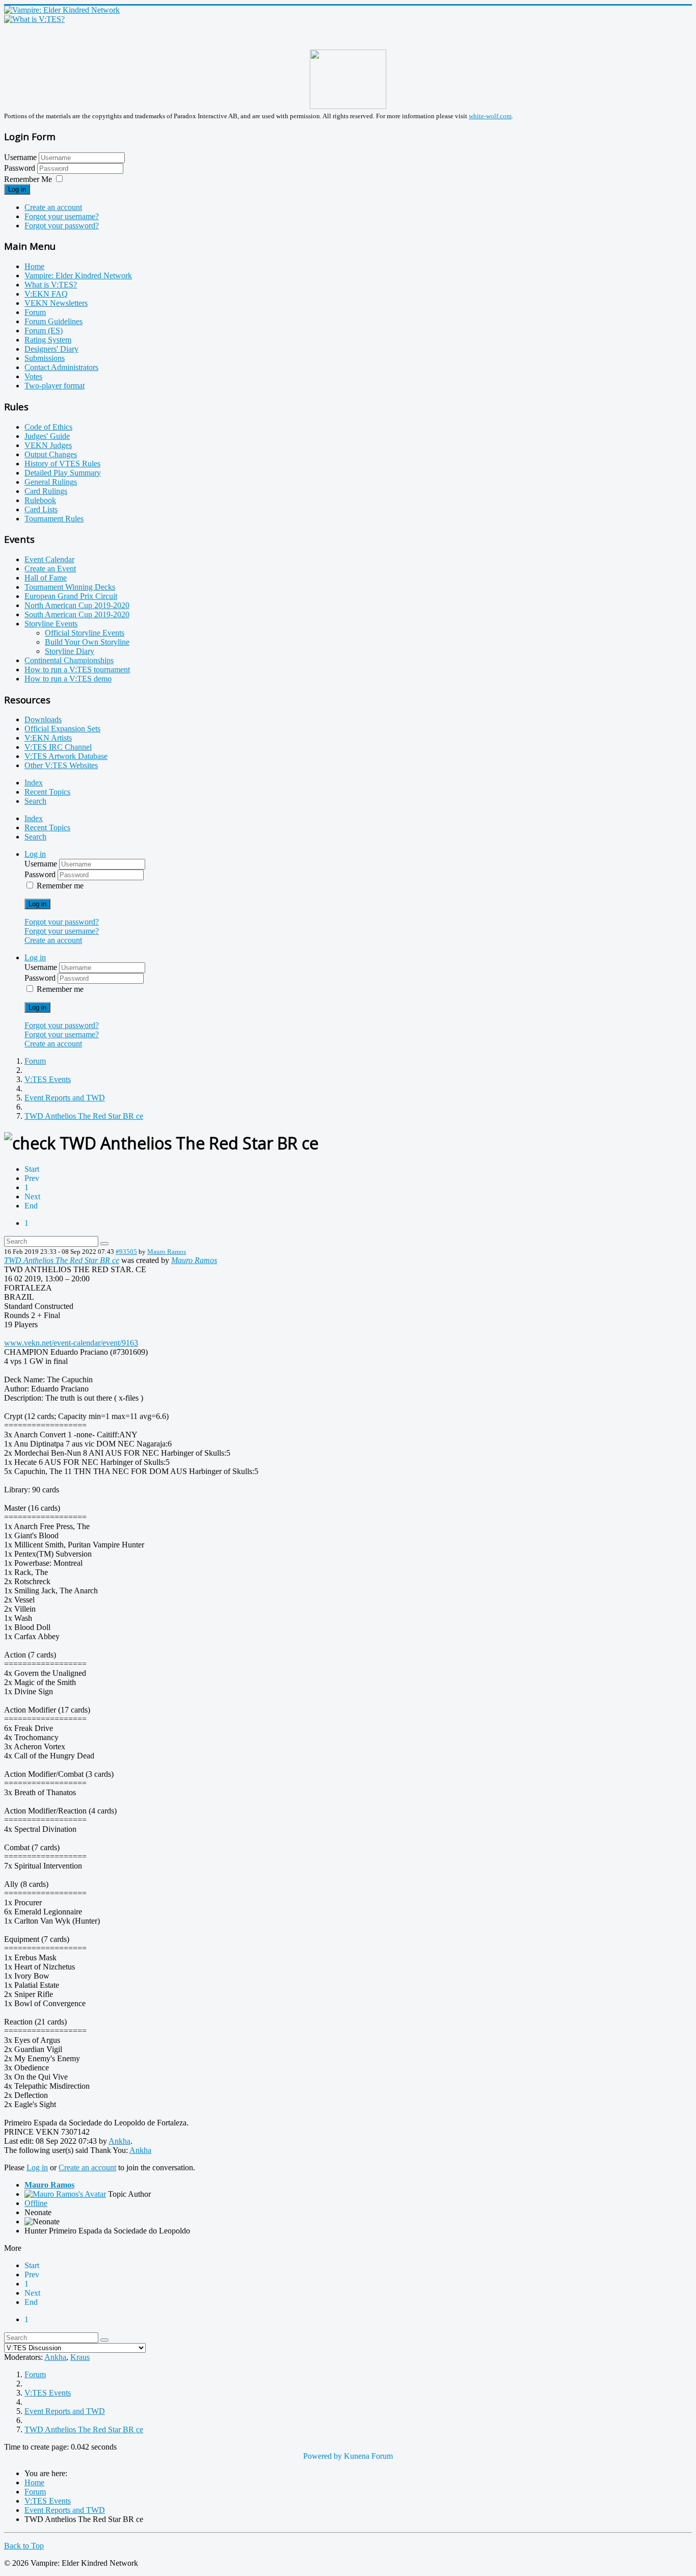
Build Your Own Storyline (87, 642)
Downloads (43, 719)
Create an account (53, 207)
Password (21, 168)
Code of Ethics (48, 427)
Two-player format (55, 386)
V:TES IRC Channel (58, 747)
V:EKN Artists (48, 738)
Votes (33, 376)
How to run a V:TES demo (68, 679)
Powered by (323, 2456)
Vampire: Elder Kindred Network (78, 275)
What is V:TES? (51, 285)
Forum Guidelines (53, 321)
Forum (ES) (44, 331)
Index (34, 783)
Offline (36, 2203)
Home (34, 266)
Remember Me (28, 179)
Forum (35, 312)
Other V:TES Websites (61, 765)
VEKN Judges (48, 445)
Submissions (45, 358)
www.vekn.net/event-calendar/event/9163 (71, 1343)
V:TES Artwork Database (66, 756)
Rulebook (40, 500)
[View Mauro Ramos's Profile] (65, 2194)
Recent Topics (47, 792)
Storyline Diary (70, 651)
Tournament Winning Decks (70, 587)
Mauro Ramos (167, 1252)
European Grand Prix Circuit (71, 596)
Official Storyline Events (85, 633)
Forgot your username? (62, 216)
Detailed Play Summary (63, 473)
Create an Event (50, 569)
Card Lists (41, 509)
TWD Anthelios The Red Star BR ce (62, 1260)
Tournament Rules (54, 519)
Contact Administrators (61, 367)
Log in (17, 189)
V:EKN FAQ (46, 294)
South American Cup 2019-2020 (77, 614)
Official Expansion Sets (62, 729)
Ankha (119, 2141)
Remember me (60, 886)
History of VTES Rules (62, 464)
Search (35, 801)
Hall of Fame (46, 578)
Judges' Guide (47, 436)
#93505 (126, 1252)
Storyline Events (51, 624)
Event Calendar (49, 559)
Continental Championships (69, 660)
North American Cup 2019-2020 (77, 605)
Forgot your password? (62, 226)
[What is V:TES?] (34, 19)
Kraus (80, 2357)
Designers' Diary (51, 349)
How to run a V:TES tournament (77, 669)
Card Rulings (46, 491)
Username (20, 157)
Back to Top (24, 2546)
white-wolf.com (490, 116)
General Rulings (51, 482)
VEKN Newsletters (56, 303)
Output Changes (51, 454)
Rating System (48, 340)
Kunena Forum (368, 2456)
